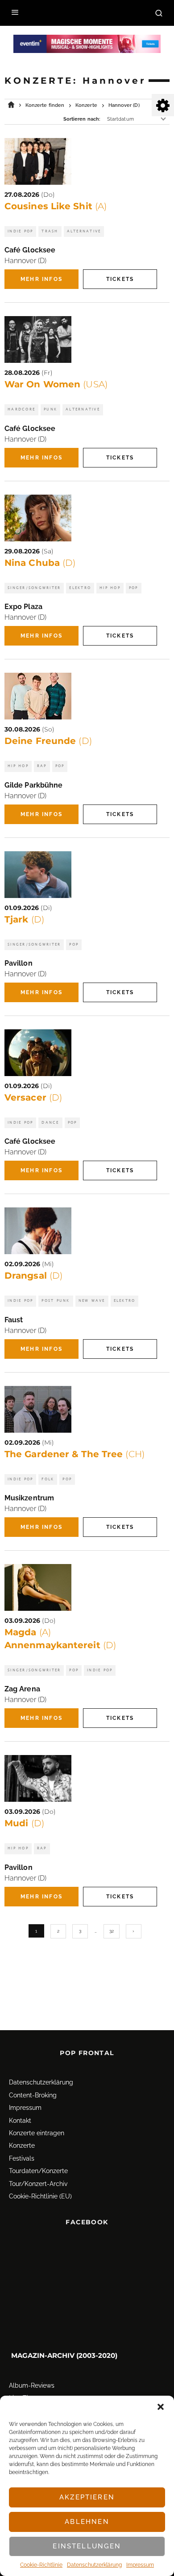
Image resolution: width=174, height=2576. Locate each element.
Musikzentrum (29, 1498)
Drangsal (33, 1276)
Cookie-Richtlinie (41, 2565)
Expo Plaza (23, 607)
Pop (134, 588)
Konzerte (22, 2145)
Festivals (22, 2158)
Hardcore (21, 409)
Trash (50, 231)
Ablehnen (87, 2522)
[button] (161, 2407)
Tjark (24, 919)
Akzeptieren (87, 2497)
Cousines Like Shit (56, 206)
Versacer (33, 1097)
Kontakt (20, 2121)
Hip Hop (110, 588)
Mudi (24, 1823)
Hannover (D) (25, 261)
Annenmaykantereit (60, 1645)
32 (112, 1931)
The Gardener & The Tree (75, 1454)
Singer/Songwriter (34, 588)
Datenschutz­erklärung (94, 2565)
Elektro (80, 588)
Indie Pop (20, 231)
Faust (14, 1320)
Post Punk (56, 1301)
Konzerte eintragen (37, 2133)
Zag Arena (22, 1689)
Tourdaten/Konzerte (38, 2171)
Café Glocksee (30, 250)
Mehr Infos (41, 279)
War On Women (56, 384)
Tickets (120, 279)
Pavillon (19, 963)
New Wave (92, 1301)
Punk (50, 409)
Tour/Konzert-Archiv (38, 2184)
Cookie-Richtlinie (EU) (40, 2196)
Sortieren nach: (82, 119)
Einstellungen (87, 2546)
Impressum (140, 2565)
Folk (48, 1479)
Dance (50, 1123)
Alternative (84, 231)
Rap (42, 766)
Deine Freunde (48, 741)
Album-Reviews (32, 2385)
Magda (28, 1632)
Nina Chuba (40, 563)
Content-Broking (33, 2095)
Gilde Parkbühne (33, 785)
